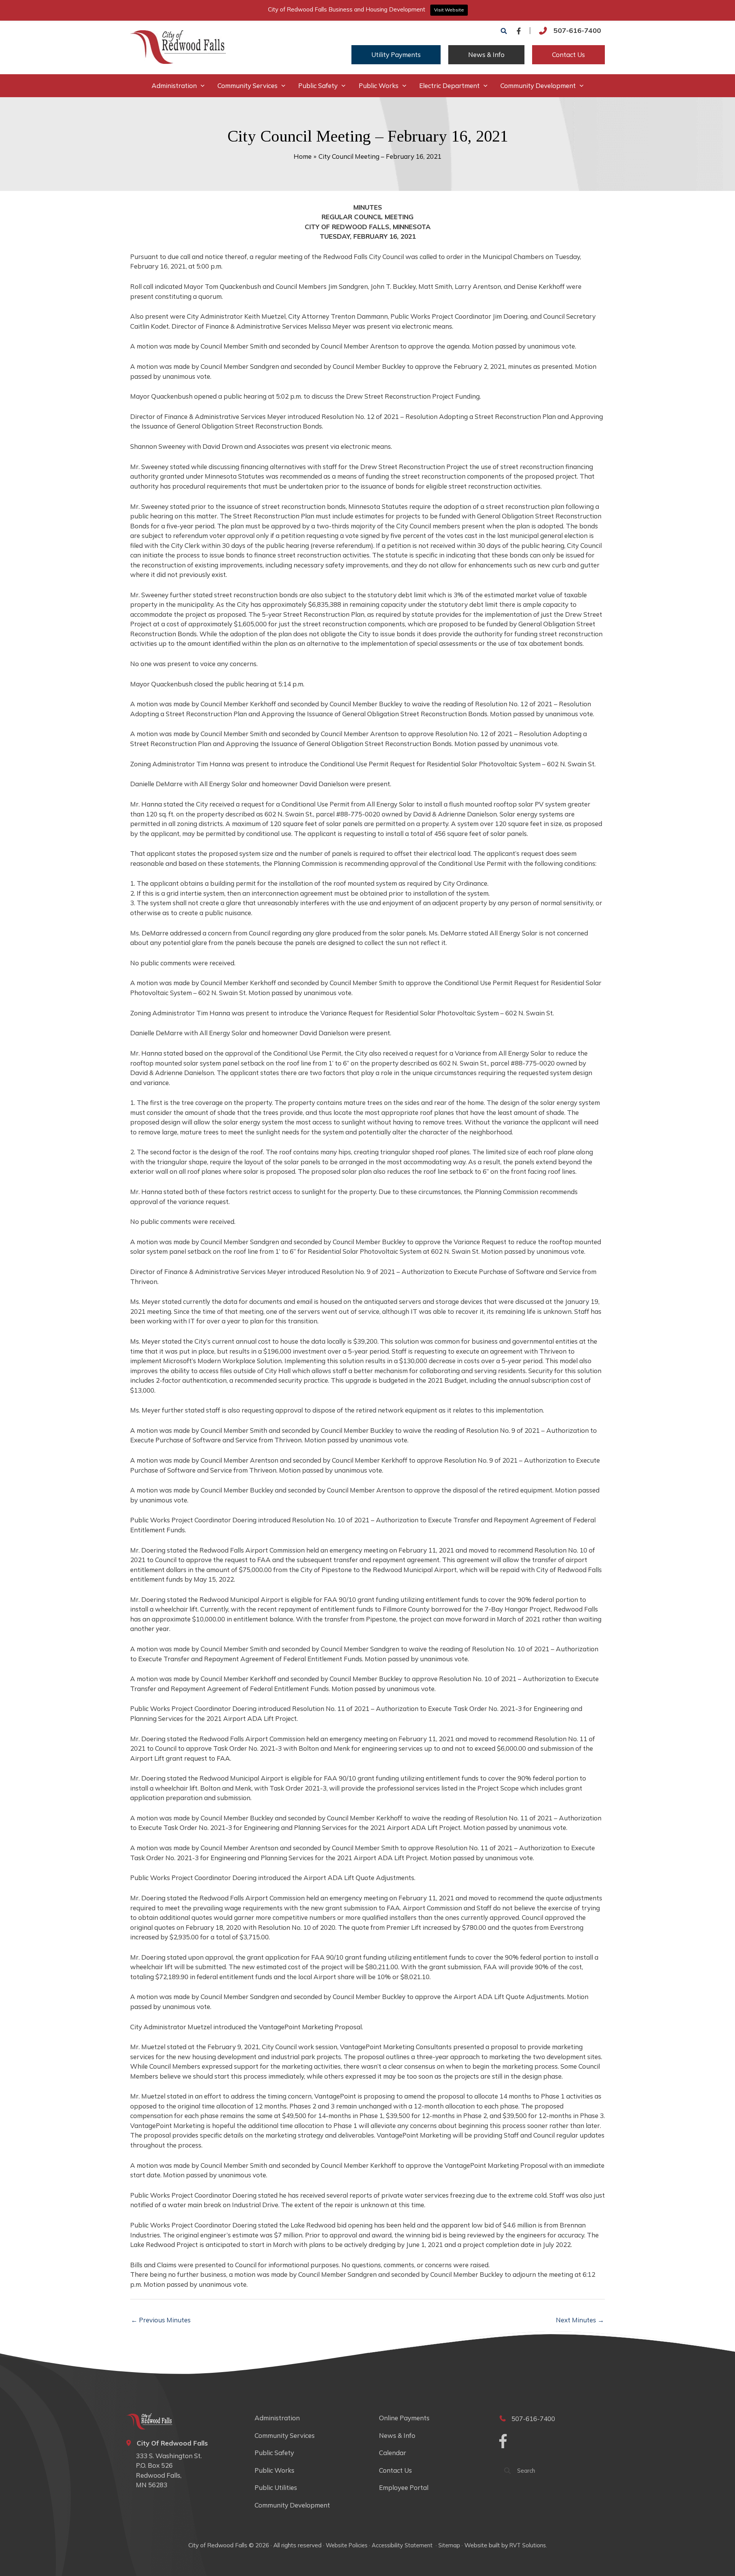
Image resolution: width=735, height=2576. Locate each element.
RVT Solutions (528, 2545)
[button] (504, 31)
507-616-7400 (577, 30)
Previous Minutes (161, 2320)
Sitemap (449, 2545)
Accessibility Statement (403, 2545)
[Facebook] (519, 31)
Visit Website (449, 10)
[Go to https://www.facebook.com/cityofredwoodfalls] (503, 2442)
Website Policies (347, 2545)
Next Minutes (580, 2320)
